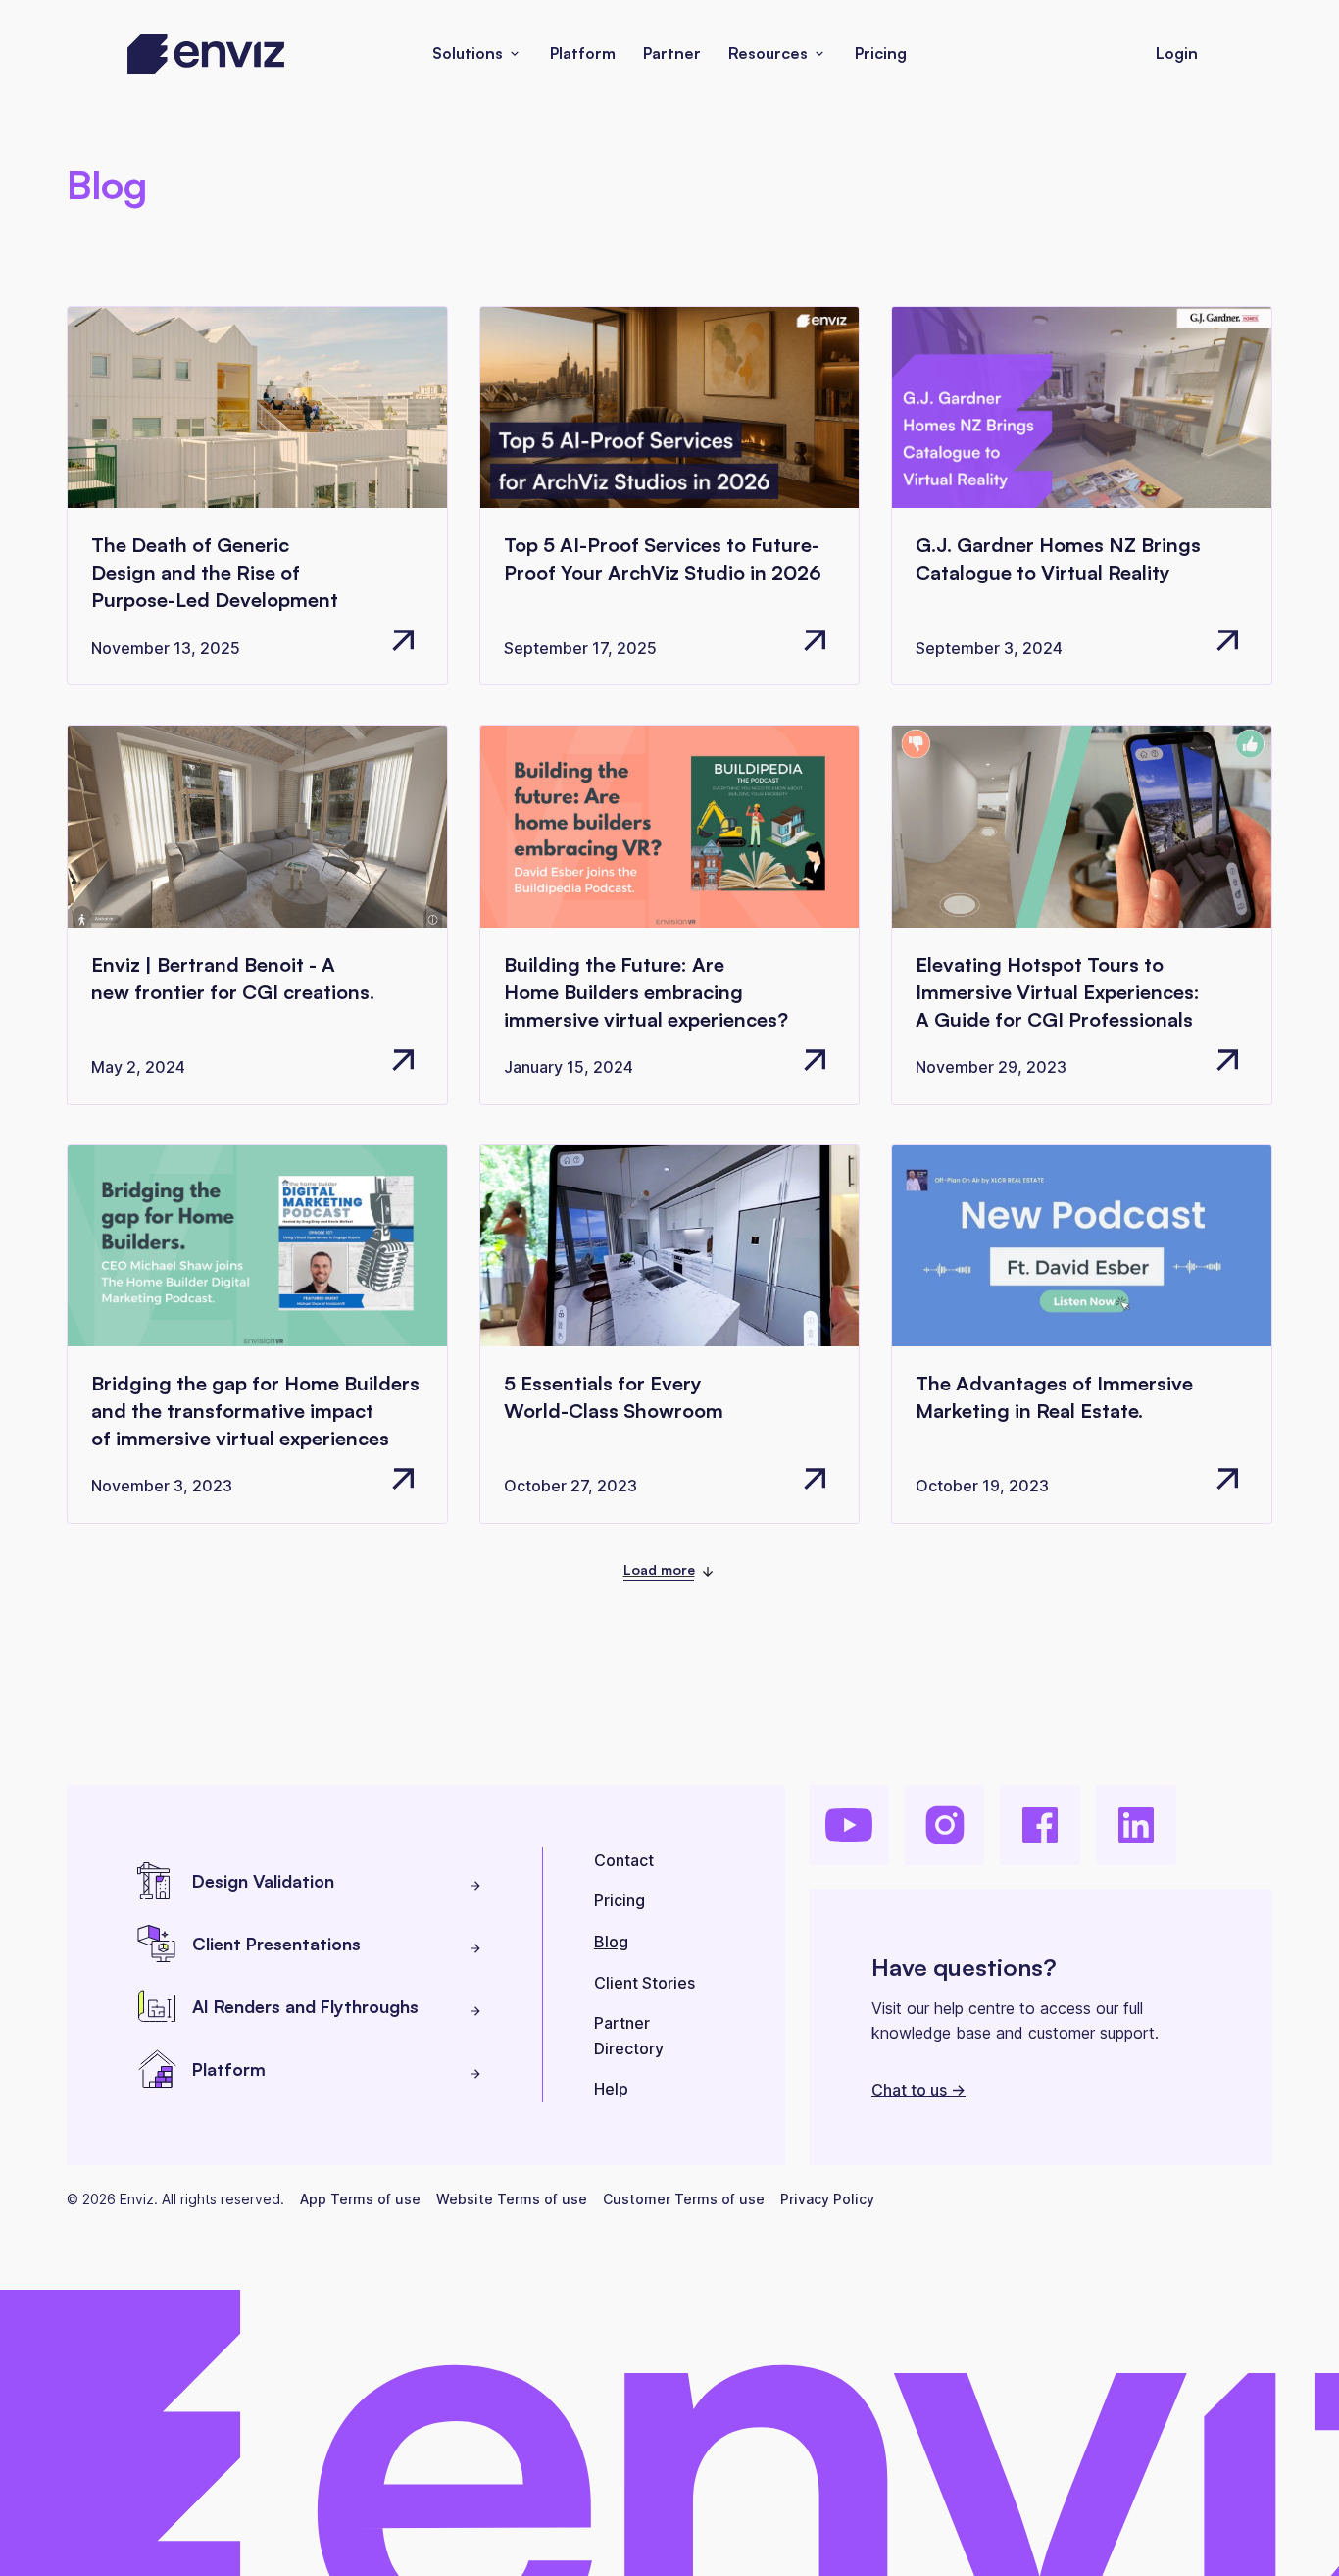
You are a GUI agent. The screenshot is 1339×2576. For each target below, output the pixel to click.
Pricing (881, 53)
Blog (611, 1942)
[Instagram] (945, 1825)
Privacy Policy (827, 2199)
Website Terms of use (512, 2199)
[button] (477, 54)
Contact (624, 1860)
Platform (583, 53)
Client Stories (645, 1983)
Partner (672, 53)
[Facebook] (1040, 1825)
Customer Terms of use (684, 2199)
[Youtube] (849, 1825)
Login (1177, 53)
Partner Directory (629, 2036)
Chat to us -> (918, 2090)
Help (611, 2089)
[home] (206, 54)
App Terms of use (360, 2199)
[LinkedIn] (1136, 1825)
